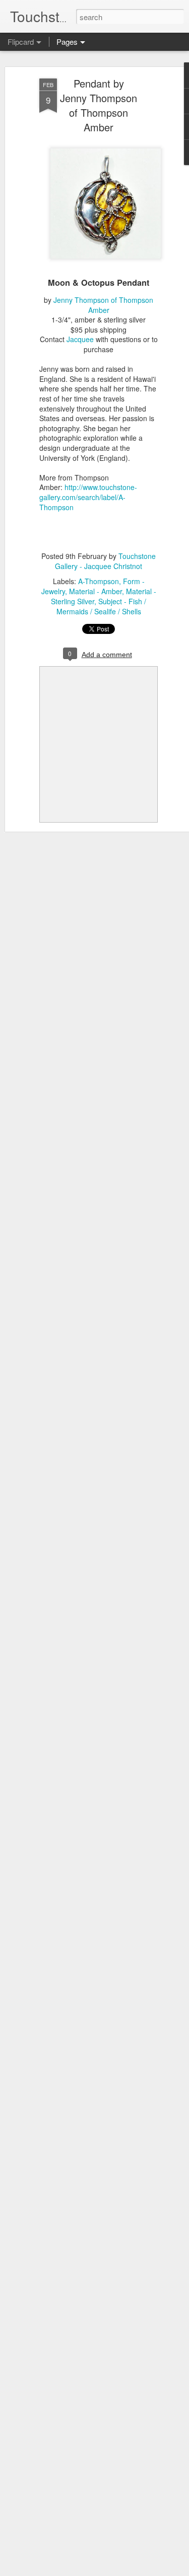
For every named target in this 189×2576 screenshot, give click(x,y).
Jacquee (80, 339)
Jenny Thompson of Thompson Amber (103, 305)
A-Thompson (99, 581)
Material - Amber (96, 591)
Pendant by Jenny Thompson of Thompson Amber (99, 105)
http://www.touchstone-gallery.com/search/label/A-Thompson (88, 497)
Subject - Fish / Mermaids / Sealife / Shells (102, 606)
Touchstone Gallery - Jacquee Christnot (105, 561)
